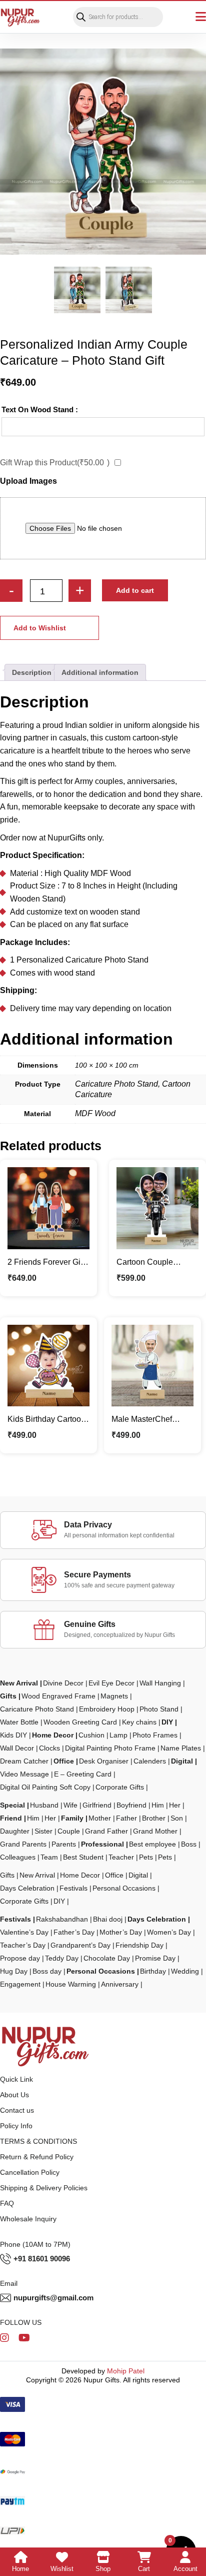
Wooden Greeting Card (80, 1722)
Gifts (8, 1696)
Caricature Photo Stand (37, 1709)
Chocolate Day (107, 1958)
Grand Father (106, 1831)
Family (72, 1818)
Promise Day (155, 1958)
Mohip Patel (126, 2371)
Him (158, 1805)
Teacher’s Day (23, 1945)
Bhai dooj (108, 1919)
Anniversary (120, 1984)
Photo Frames (155, 1735)
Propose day (20, 1958)
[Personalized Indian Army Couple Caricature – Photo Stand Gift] (103, 152)
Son (177, 1818)
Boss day (47, 1971)
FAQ (7, 2203)
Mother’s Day (121, 1932)
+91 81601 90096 (42, 2259)
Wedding (185, 1971)
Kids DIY (13, 1735)
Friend (11, 1818)
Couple (69, 1831)
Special (12, 1805)
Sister (43, 1831)
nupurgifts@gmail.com (53, 2298)
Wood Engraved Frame (58, 1696)
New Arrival (19, 1683)
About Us (14, 2095)
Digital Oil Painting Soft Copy (45, 1787)
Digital (182, 1761)
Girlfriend (97, 1805)
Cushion (91, 1735)
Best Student (83, 1857)
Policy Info (16, 2126)
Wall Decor (17, 1748)
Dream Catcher (24, 1761)
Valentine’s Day (24, 1932)
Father (126, 1818)
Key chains (139, 1722)
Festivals (73, 1888)
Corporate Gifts (120, 1787)
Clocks (49, 1748)
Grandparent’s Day (80, 1945)
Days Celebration (27, 1888)
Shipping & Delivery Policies (44, 2188)
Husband (44, 1805)
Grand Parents (23, 1844)
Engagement (20, 1984)
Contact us (17, 2110)
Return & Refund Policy (37, 2157)
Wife (70, 1805)
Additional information (100, 672)
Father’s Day (74, 1932)
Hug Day (14, 1971)
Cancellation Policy (30, 2172)
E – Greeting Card (83, 1774)
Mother (100, 1818)
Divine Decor (63, 1683)
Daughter (15, 1831)
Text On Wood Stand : (40, 409)
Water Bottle (19, 1722)
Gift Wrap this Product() (55, 463)
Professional (102, 1844)
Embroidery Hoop (107, 1709)
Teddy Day (62, 1958)
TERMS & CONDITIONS (38, 2141)
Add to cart (135, 590)
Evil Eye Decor (111, 1683)
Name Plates (181, 1748)
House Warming (71, 1984)
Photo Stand (159, 1709)
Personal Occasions (124, 1888)
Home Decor (53, 1735)
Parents (64, 1844)
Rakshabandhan (62, 1919)
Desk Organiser (104, 1761)
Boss (189, 1844)
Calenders (150, 1761)
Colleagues (18, 1857)
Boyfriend (131, 1805)
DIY (167, 1722)
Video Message (24, 1774)
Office (64, 1761)
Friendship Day (139, 1945)
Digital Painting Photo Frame (110, 1748)
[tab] (32, 672)
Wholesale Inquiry (28, 2219)
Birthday (153, 1971)
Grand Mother (155, 1831)
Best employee (152, 1844)
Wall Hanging (160, 1683)
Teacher (121, 1857)
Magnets (114, 1696)
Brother (154, 1818)
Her (175, 1805)
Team (49, 1857)
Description (32, 672)
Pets (146, 1857)
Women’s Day (169, 1932)
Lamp (118, 1735)
